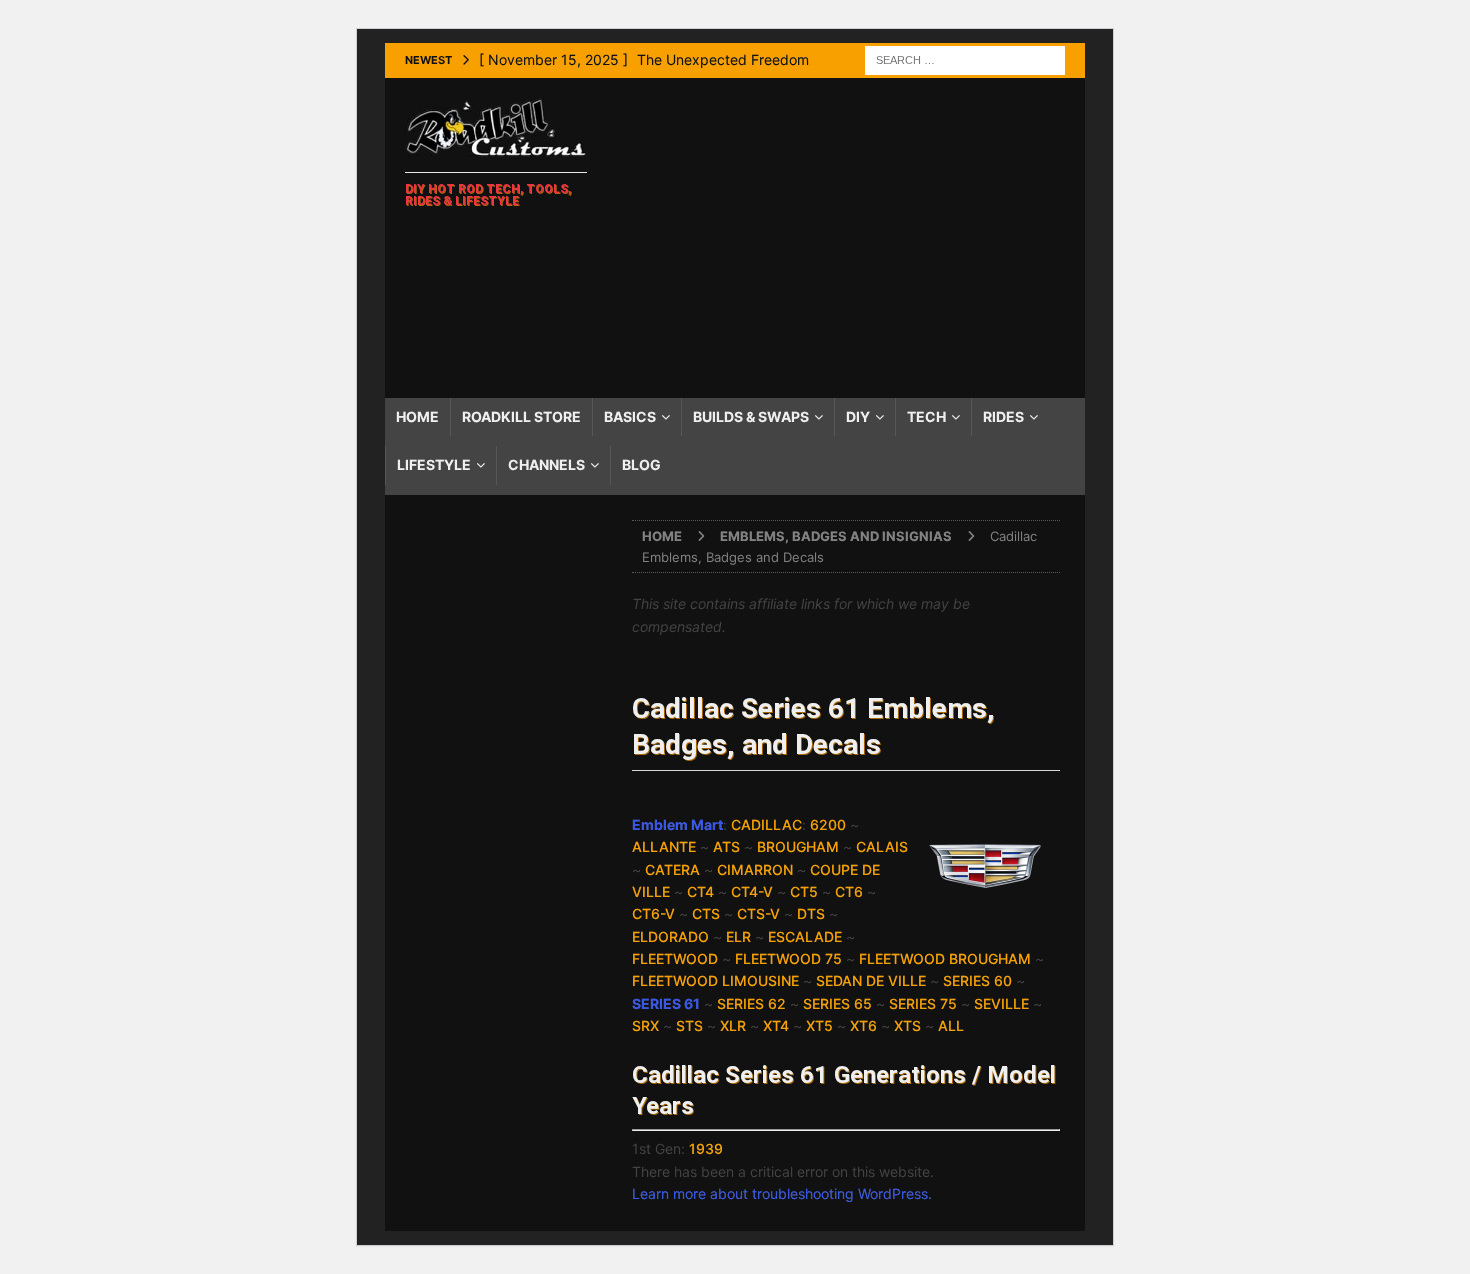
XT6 (863, 1025)
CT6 (849, 891)
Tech (926, 416)
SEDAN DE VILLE (871, 980)
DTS (811, 913)
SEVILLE (1001, 1003)
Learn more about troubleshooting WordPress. (782, 1193)
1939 (706, 1148)
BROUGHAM (798, 846)
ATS (726, 846)
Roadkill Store (521, 416)
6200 (828, 824)
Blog (641, 464)
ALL (951, 1025)
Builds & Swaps (751, 416)
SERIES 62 (751, 1003)
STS (689, 1025)
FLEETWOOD (675, 958)
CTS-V (758, 913)
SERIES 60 (977, 980)
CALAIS (882, 846)
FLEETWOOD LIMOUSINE (715, 980)
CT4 (700, 891)
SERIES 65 (837, 1003)
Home (417, 416)
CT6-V (653, 913)
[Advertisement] (844, 238)
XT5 (819, 1025)
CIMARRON (755, 869)
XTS (907, 1025)
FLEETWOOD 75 (788, 958)
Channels (546, 464)
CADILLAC (766, 824)
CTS (706, 913)
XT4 (776, 1025)
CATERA (672, 869)
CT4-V (752, 891)
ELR (738, 936)
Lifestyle (434, 464)
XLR (733, 1025)
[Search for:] (965, 58)
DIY (858, 416)
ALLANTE (664, 846)
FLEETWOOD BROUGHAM (945, 958)
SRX (645, 1025)
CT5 (804, 891)
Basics (630, 416)
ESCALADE (805, 936)
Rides (1003, 416)
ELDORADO (670, 936)
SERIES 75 (923, 1003)
